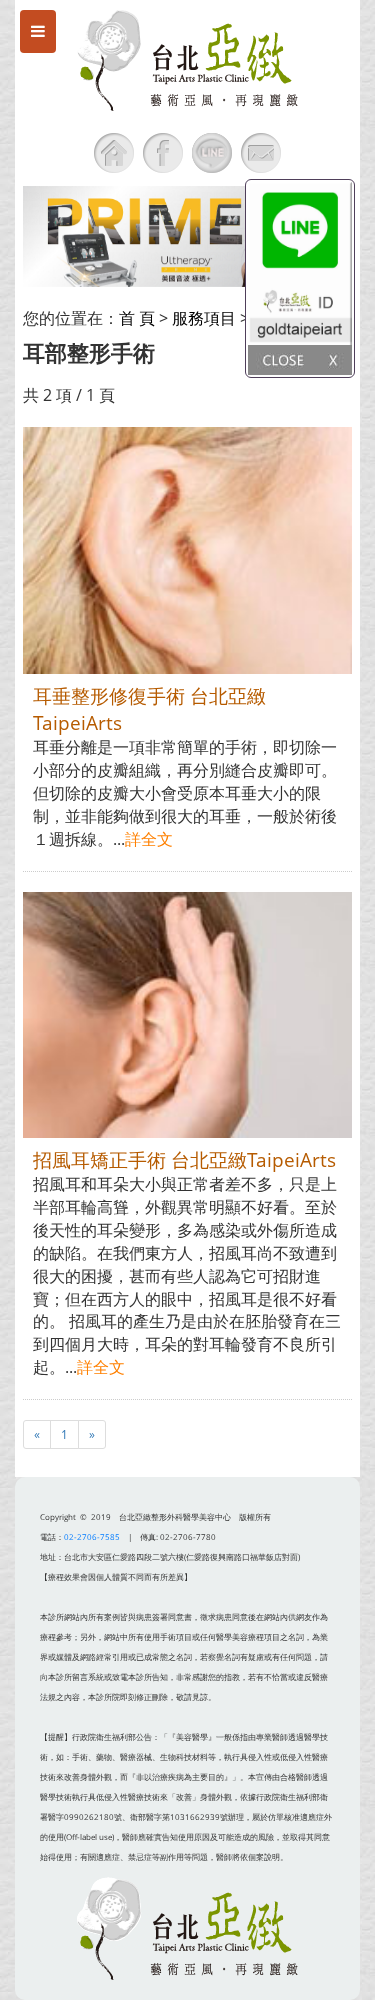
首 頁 (137, 318)
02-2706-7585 (92, 1536)
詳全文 (149, 839)
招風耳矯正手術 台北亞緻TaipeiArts (184, 1159)
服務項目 (204, 318)
